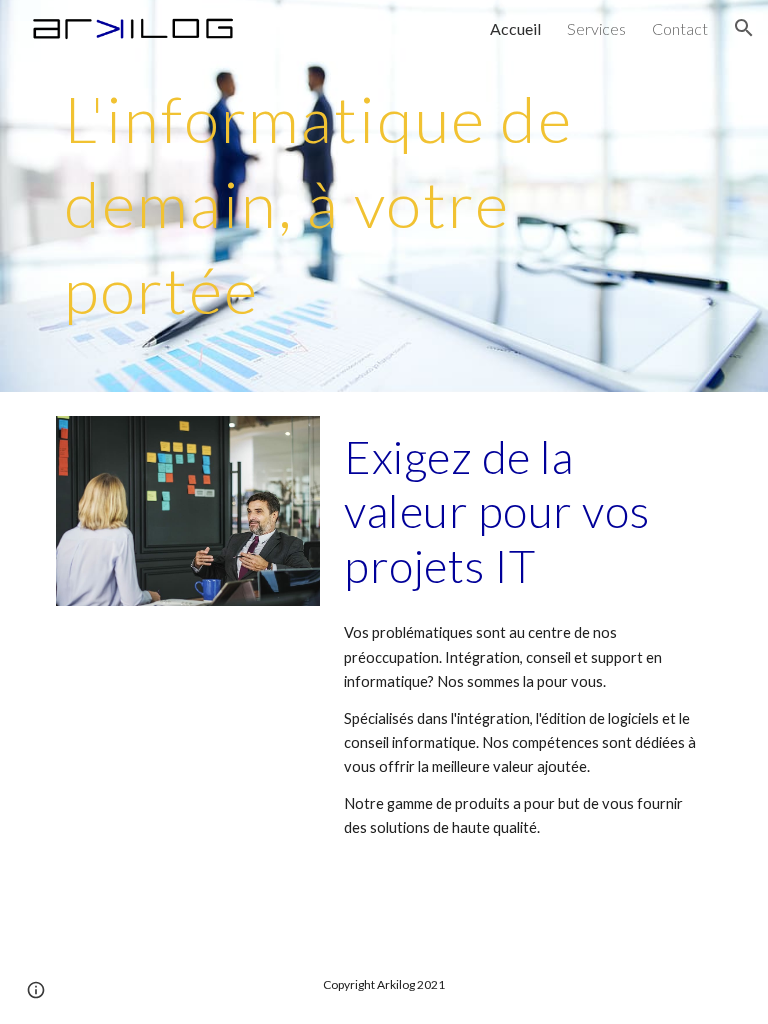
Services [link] (596, 28)
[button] (744, 28)
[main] (383, 196)
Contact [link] (680, 28)
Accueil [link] (515, 28)
